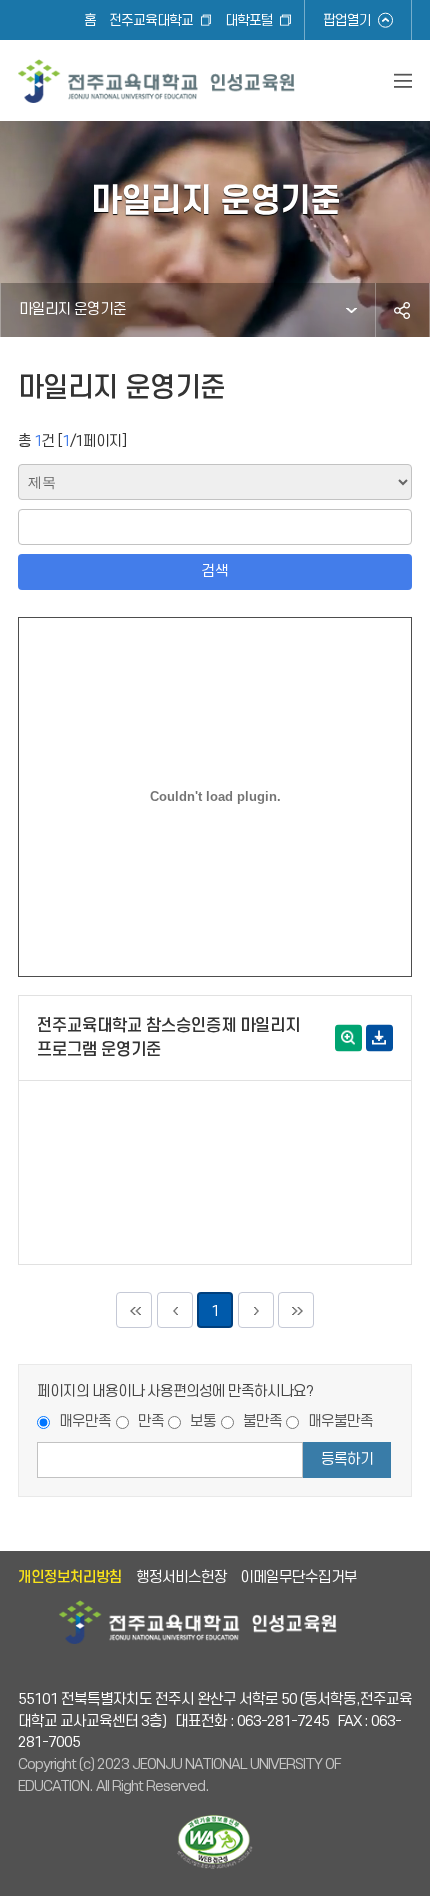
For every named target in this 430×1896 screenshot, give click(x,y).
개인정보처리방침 (70, 1577)
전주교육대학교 (151, 20)
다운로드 (379, 1037)
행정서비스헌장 (181, 1577)
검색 (215, 571)
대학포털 (249, 20)
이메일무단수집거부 (298, 1577)
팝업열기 (347, 20)
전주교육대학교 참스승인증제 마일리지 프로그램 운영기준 (168, 1037)
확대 (348, 1037)
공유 (402, 310)
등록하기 (347, 1459)
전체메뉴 (403, 81)
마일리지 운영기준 (72, 309)
